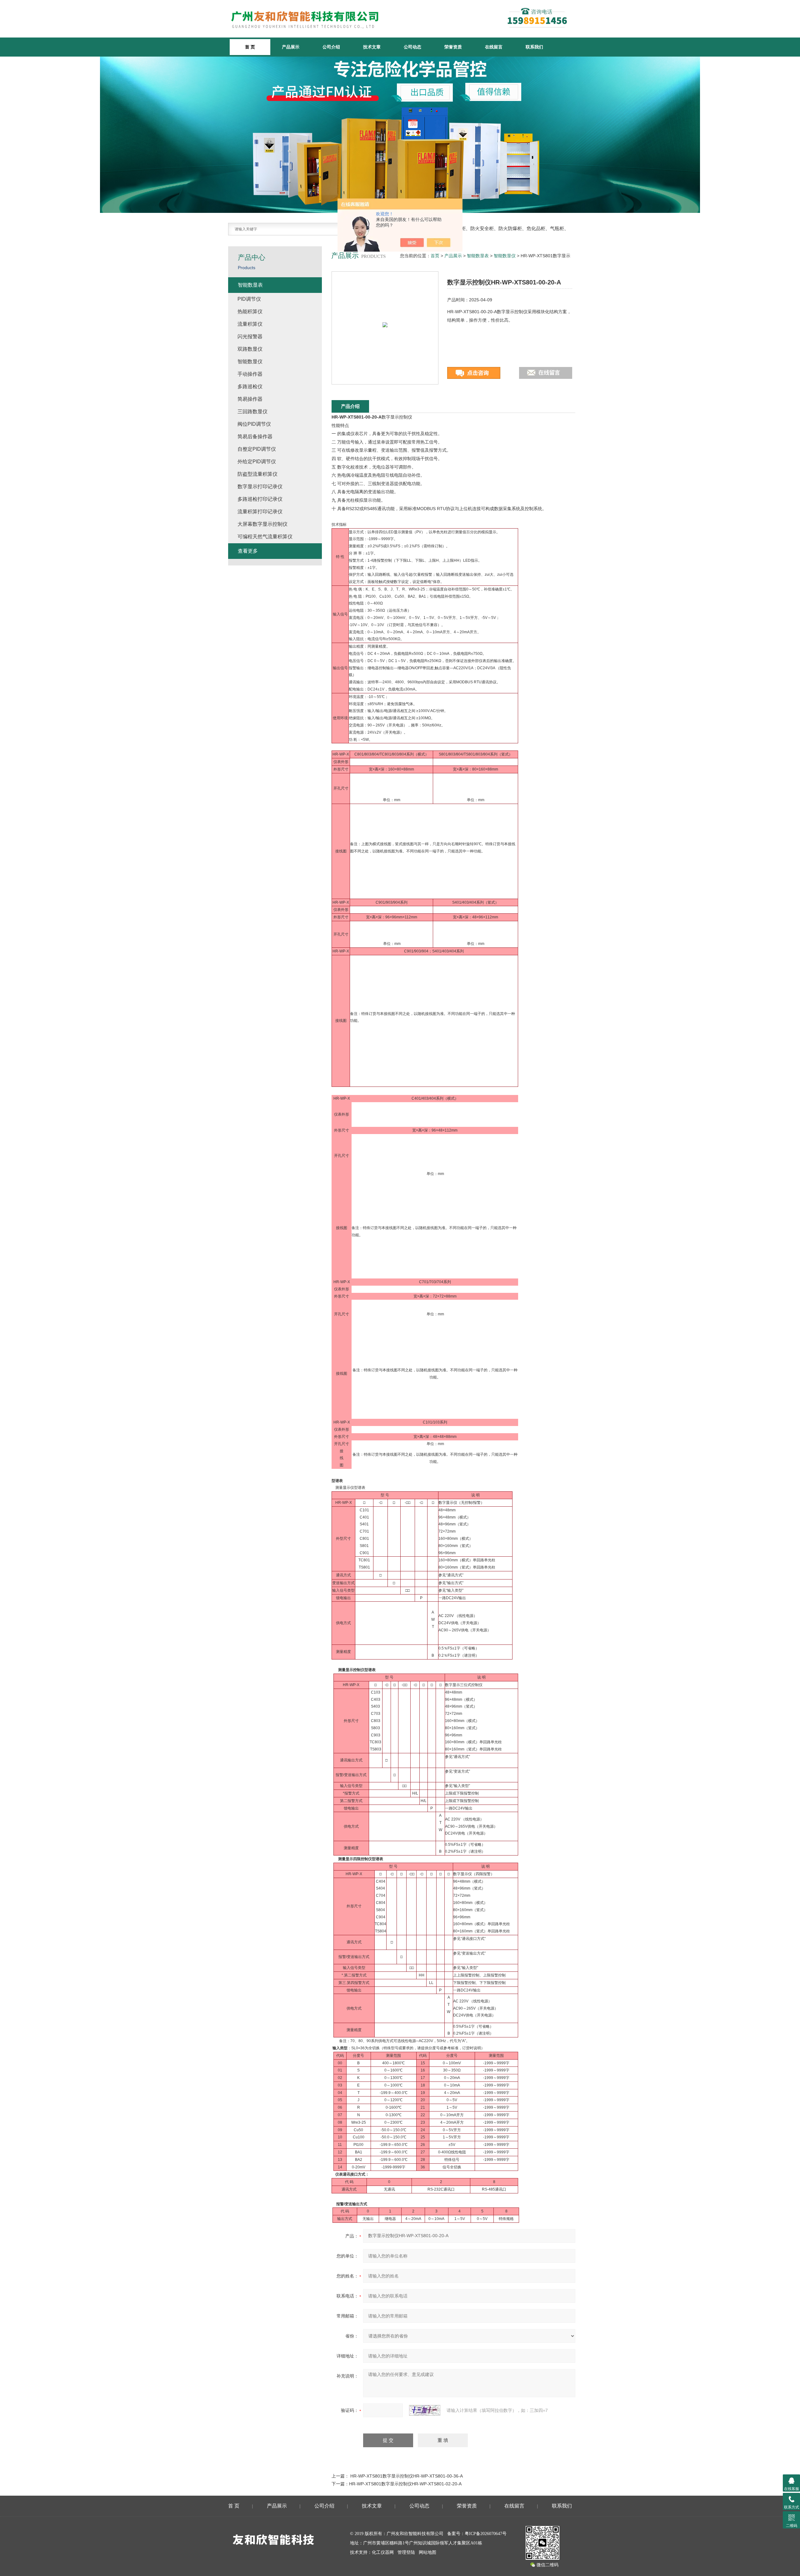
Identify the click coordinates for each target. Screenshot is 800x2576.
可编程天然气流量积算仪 (265, 537)
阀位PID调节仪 (254, 424)
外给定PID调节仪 (257, 462)
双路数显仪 (250, 349)
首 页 (234, 2506)
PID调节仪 (249, 299)
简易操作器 (250, 399)
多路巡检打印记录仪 (260, 499)
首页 (435, 256)
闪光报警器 (250, 336)
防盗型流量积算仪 (257, 474)
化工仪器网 (383, 2552)
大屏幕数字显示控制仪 (262, 524)
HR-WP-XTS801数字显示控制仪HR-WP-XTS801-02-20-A (405, 2484)
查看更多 (248, 551)
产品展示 (291, 47)
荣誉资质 (453, 47)
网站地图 (427, 2552)
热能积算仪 (250, 311)
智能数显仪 (505, 256)
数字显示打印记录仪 (260, 487)
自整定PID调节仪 (257, 449)
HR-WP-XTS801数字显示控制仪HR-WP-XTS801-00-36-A (407, 2476)
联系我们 (534, 47)
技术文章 (372, 47)
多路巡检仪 (250, 387)
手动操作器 (250, 374)
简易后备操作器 (255, 437)
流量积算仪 (250, 324)
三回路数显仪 (252, 412)
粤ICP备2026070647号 (486, 2534)
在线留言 (494, 47)
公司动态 (412, 47)
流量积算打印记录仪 (260, 512)
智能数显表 (478, 256)
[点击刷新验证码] (425, 2410)
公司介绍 (331, 47)
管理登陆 (406, 2552)
